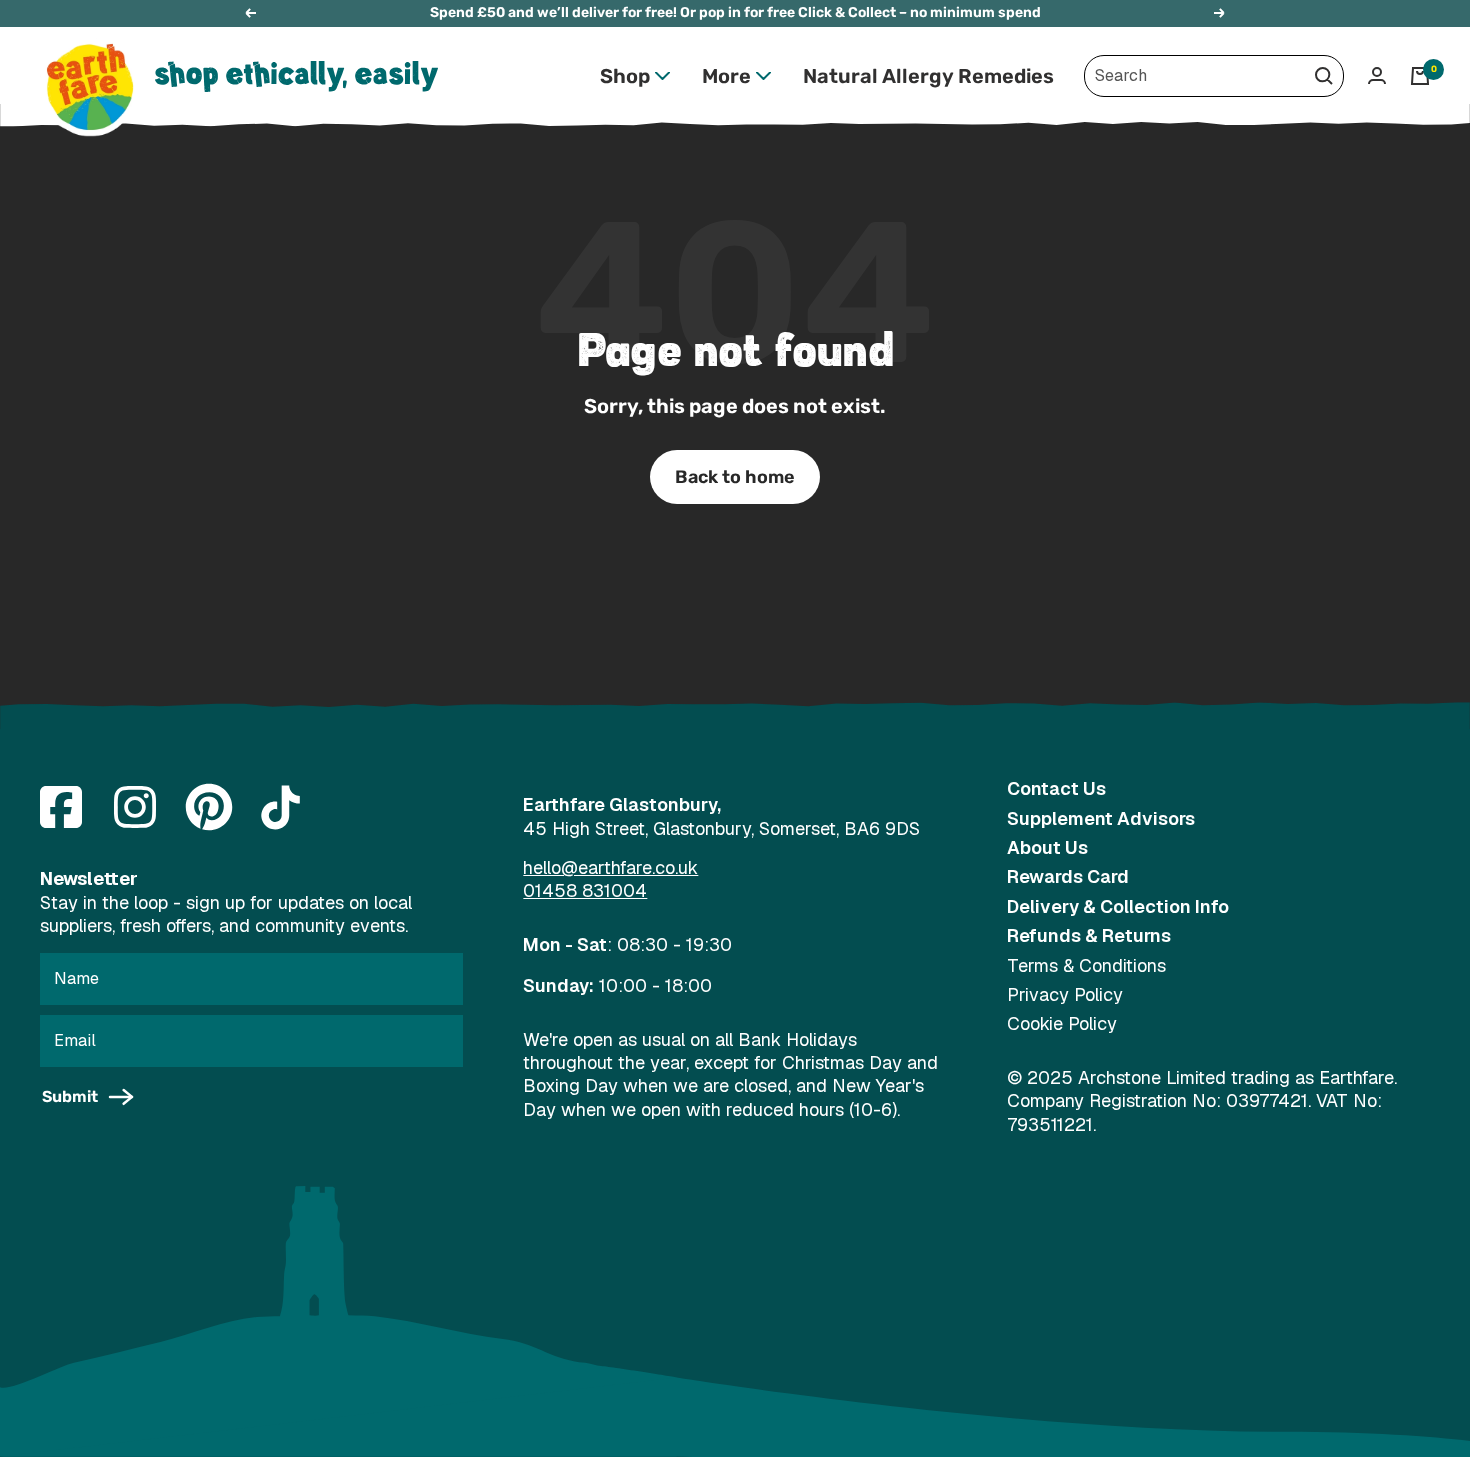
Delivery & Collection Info (1118, 906)
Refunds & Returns (1089, 935)
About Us (1047, 847)
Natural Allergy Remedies (928, 76)
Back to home (735, 477)
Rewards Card (1068, 876)
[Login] (1377, 75)
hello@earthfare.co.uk (610, 867)
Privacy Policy (1065, 994)
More (726, 76)
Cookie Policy (1062, 1023)
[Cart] (1420, 76)
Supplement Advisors (1101, 818)
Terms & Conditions (1086, 965)
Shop (625, 76)
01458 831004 (585, 890)
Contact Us (1056, 788)
